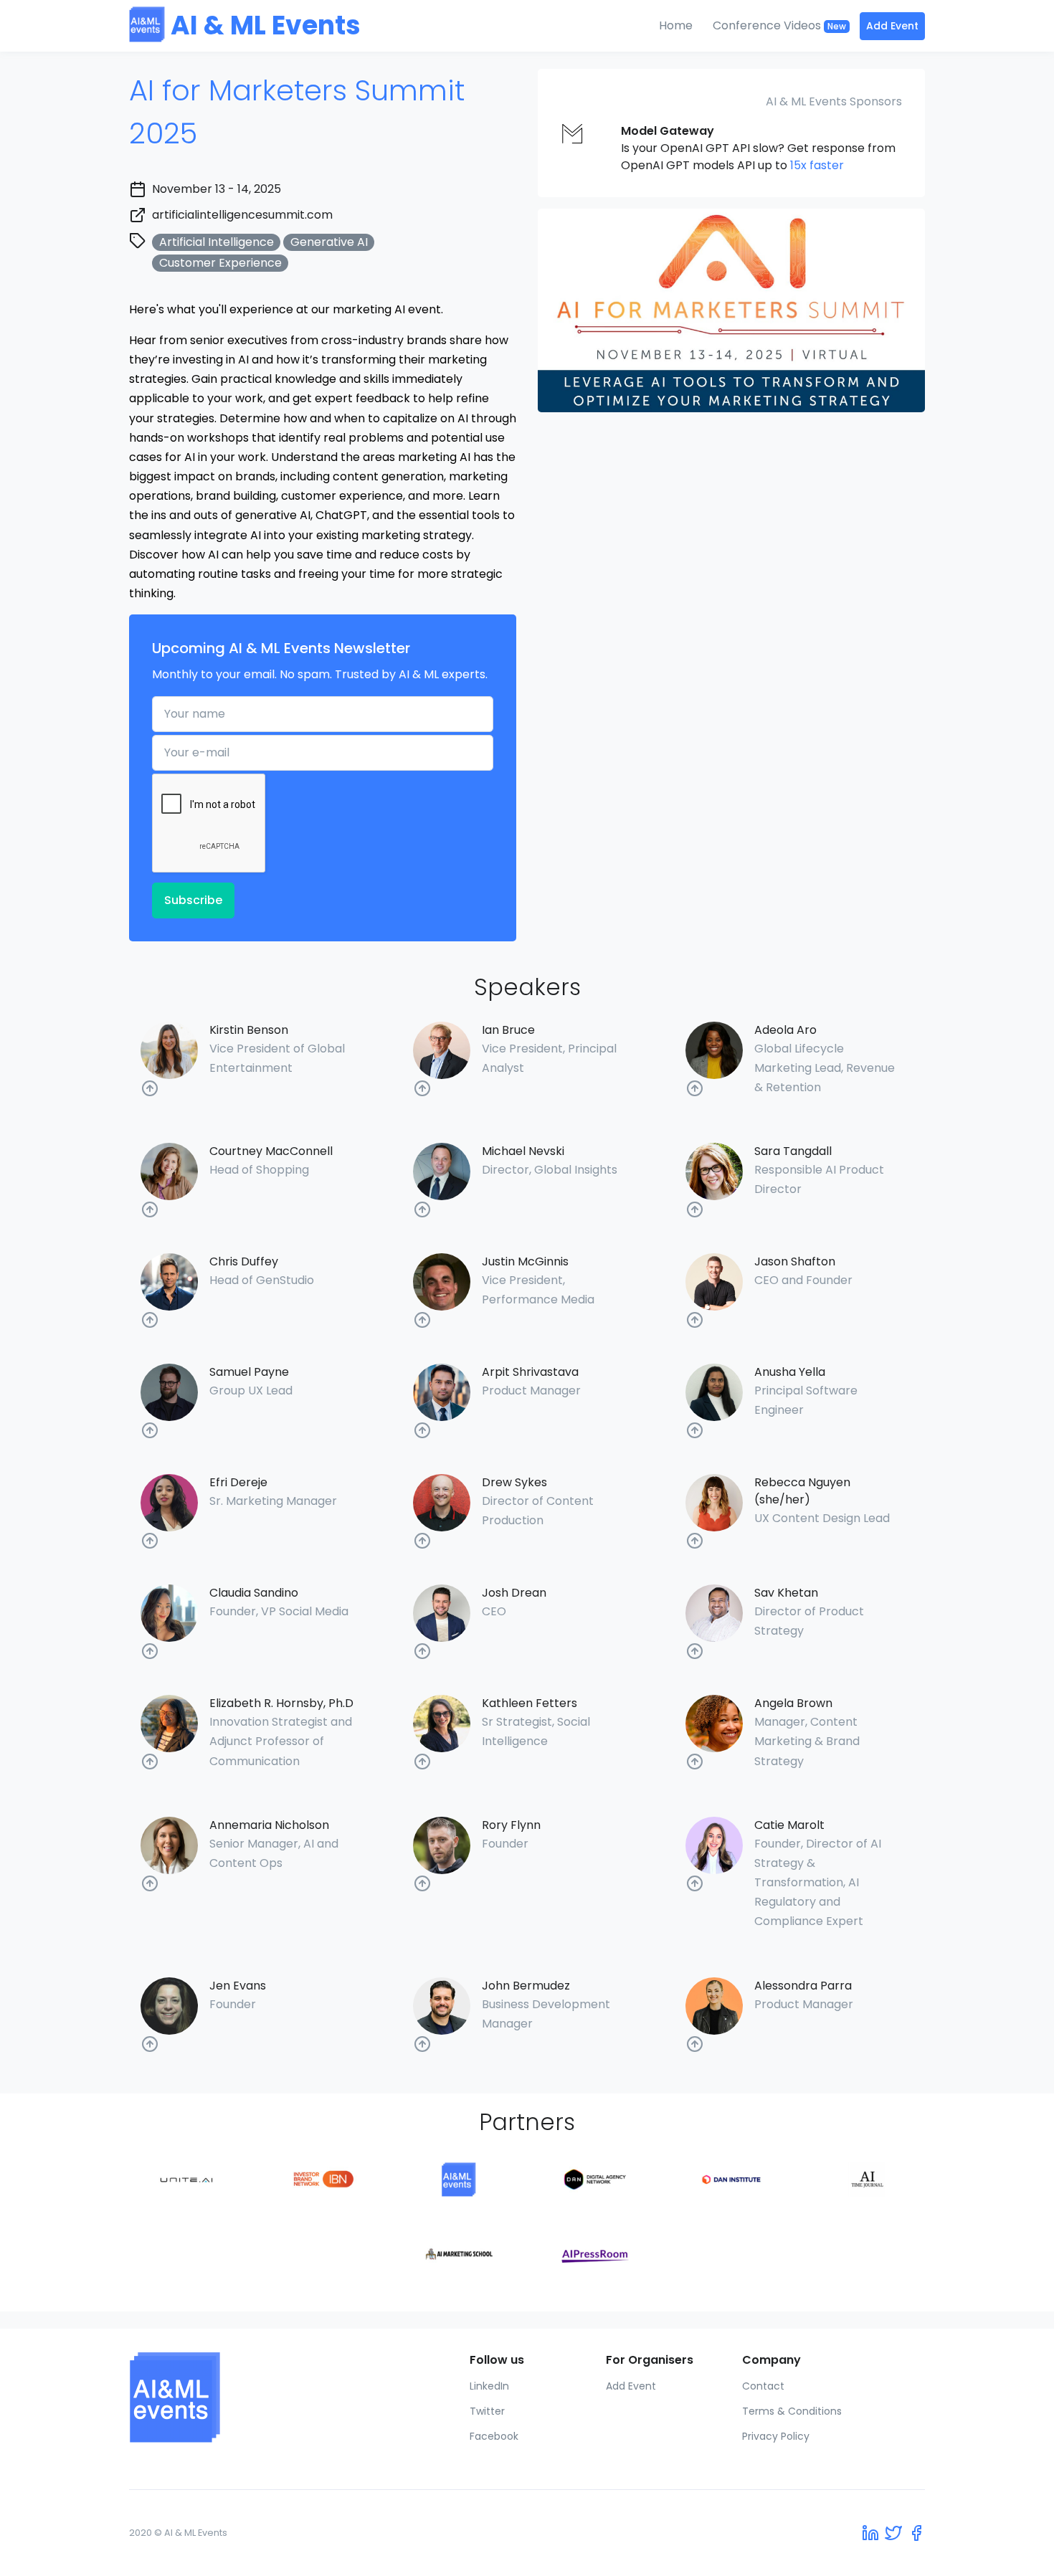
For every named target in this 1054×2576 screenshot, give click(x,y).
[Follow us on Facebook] (916, 2533)
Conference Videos (779, 25)
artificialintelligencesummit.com (242, 215)
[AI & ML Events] (220, 2397)
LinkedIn (489, 2386)
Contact (763, 2386)
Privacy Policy (776, 2436)
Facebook (494, 2436)
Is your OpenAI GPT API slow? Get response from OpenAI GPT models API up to (758, 148)
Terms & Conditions (792, 2411)
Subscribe (193, 900)
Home (676, 25)
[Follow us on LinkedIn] (870, 2533)
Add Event (892, 26)
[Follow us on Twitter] (893, 2533)
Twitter (487, 2411)
